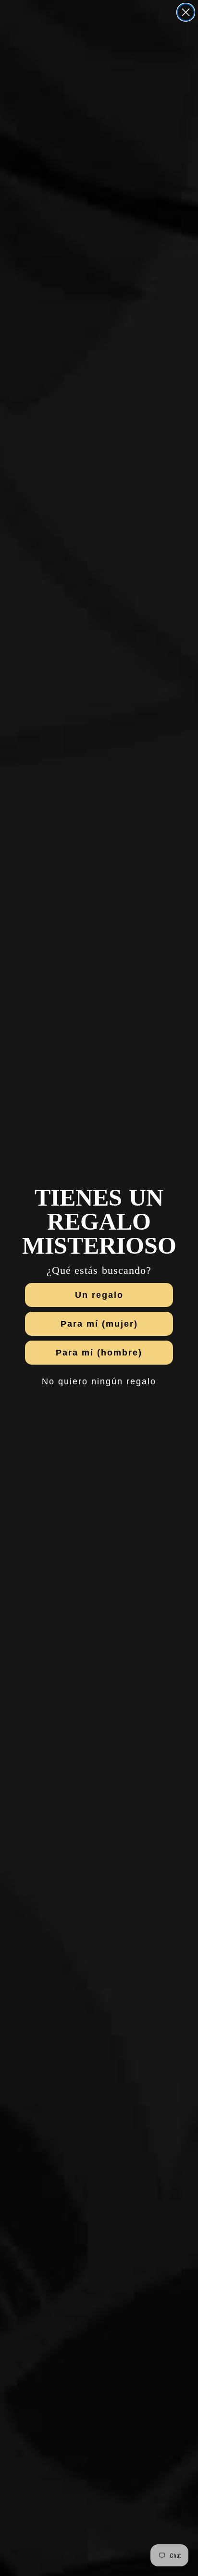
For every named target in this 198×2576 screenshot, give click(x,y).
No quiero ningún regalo (99, 1381)
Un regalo (99, 1295)
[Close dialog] (186, 12)
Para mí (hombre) (99, 1353)
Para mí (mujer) (99, 1324)
